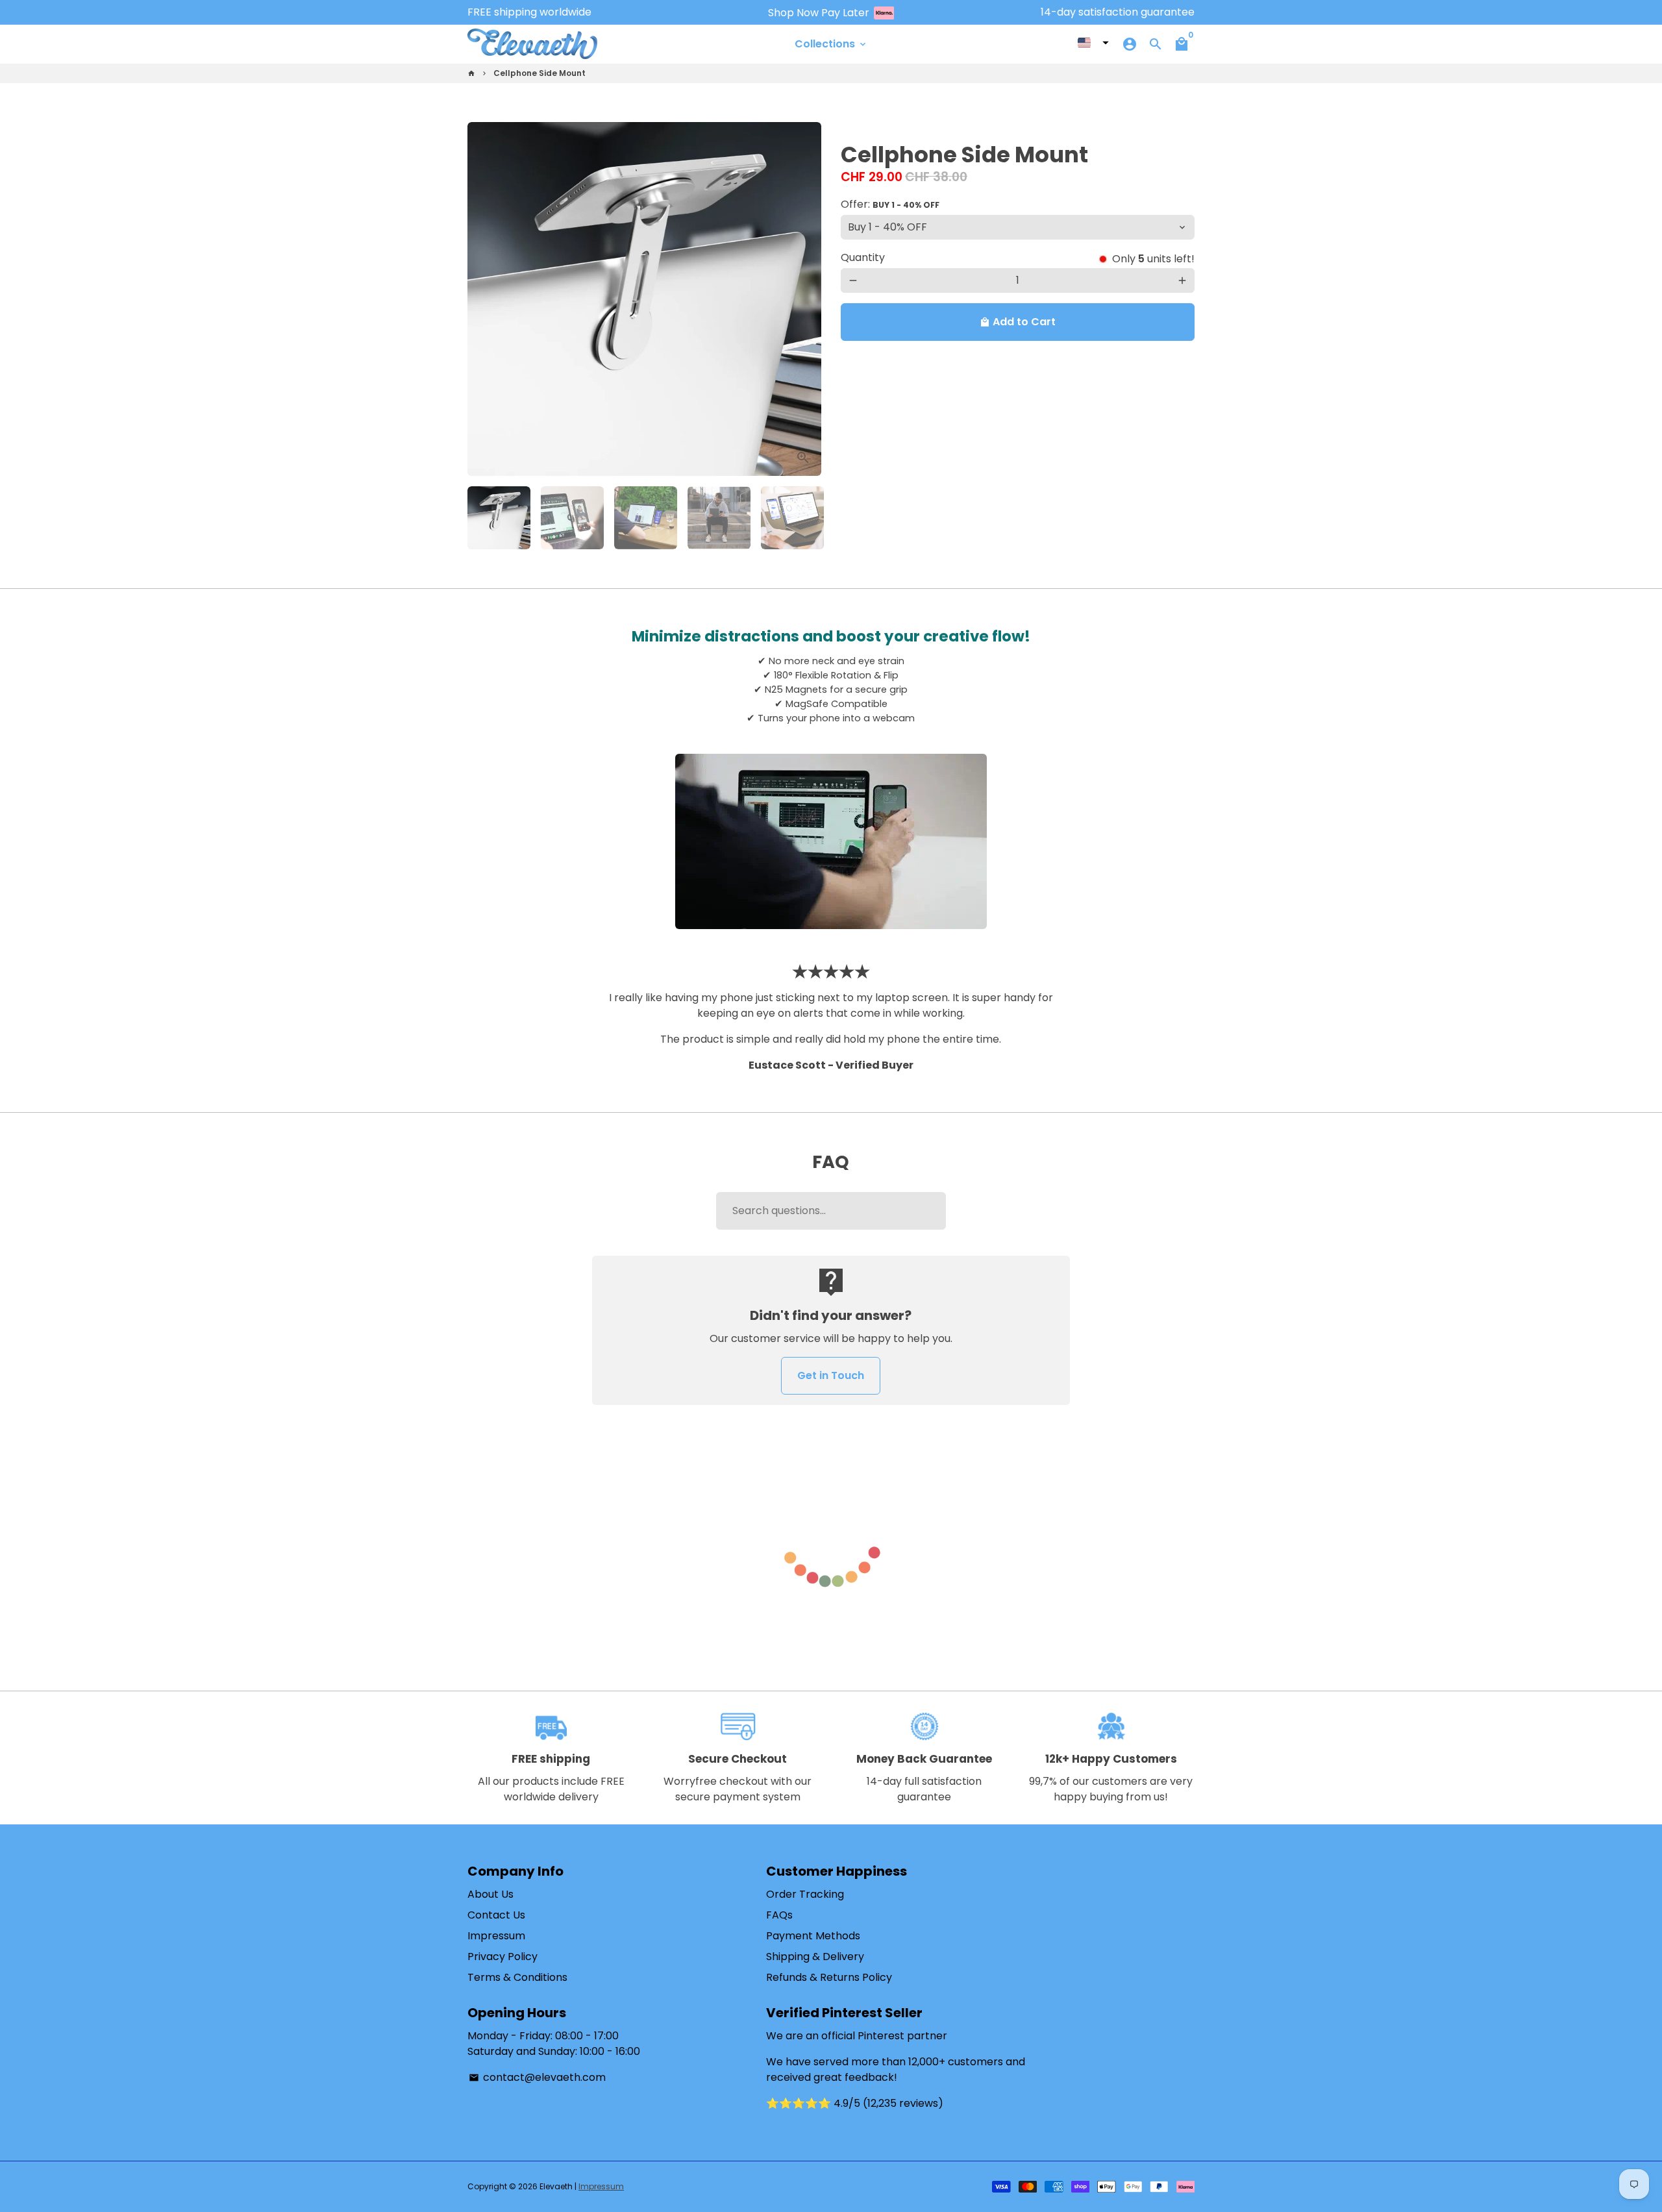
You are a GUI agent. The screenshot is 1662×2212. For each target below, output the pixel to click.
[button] (1093, 43)
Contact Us (496, 1915)
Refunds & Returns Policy (829, 1977)
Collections (831, 44)
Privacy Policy (502, 1957)
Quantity (863, 257)
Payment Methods (813, 1936)
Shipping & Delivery (815, 1957)
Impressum (496, 1936)
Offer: (890, 204)
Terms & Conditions (517, 1977)
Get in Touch (831, 1375)
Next (804, 299)
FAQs (779, 1915)
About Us (490, 1894)
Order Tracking (805, 1894)
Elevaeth (556, 2186)
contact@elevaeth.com (537, 2077)
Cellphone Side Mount (540, 73)
